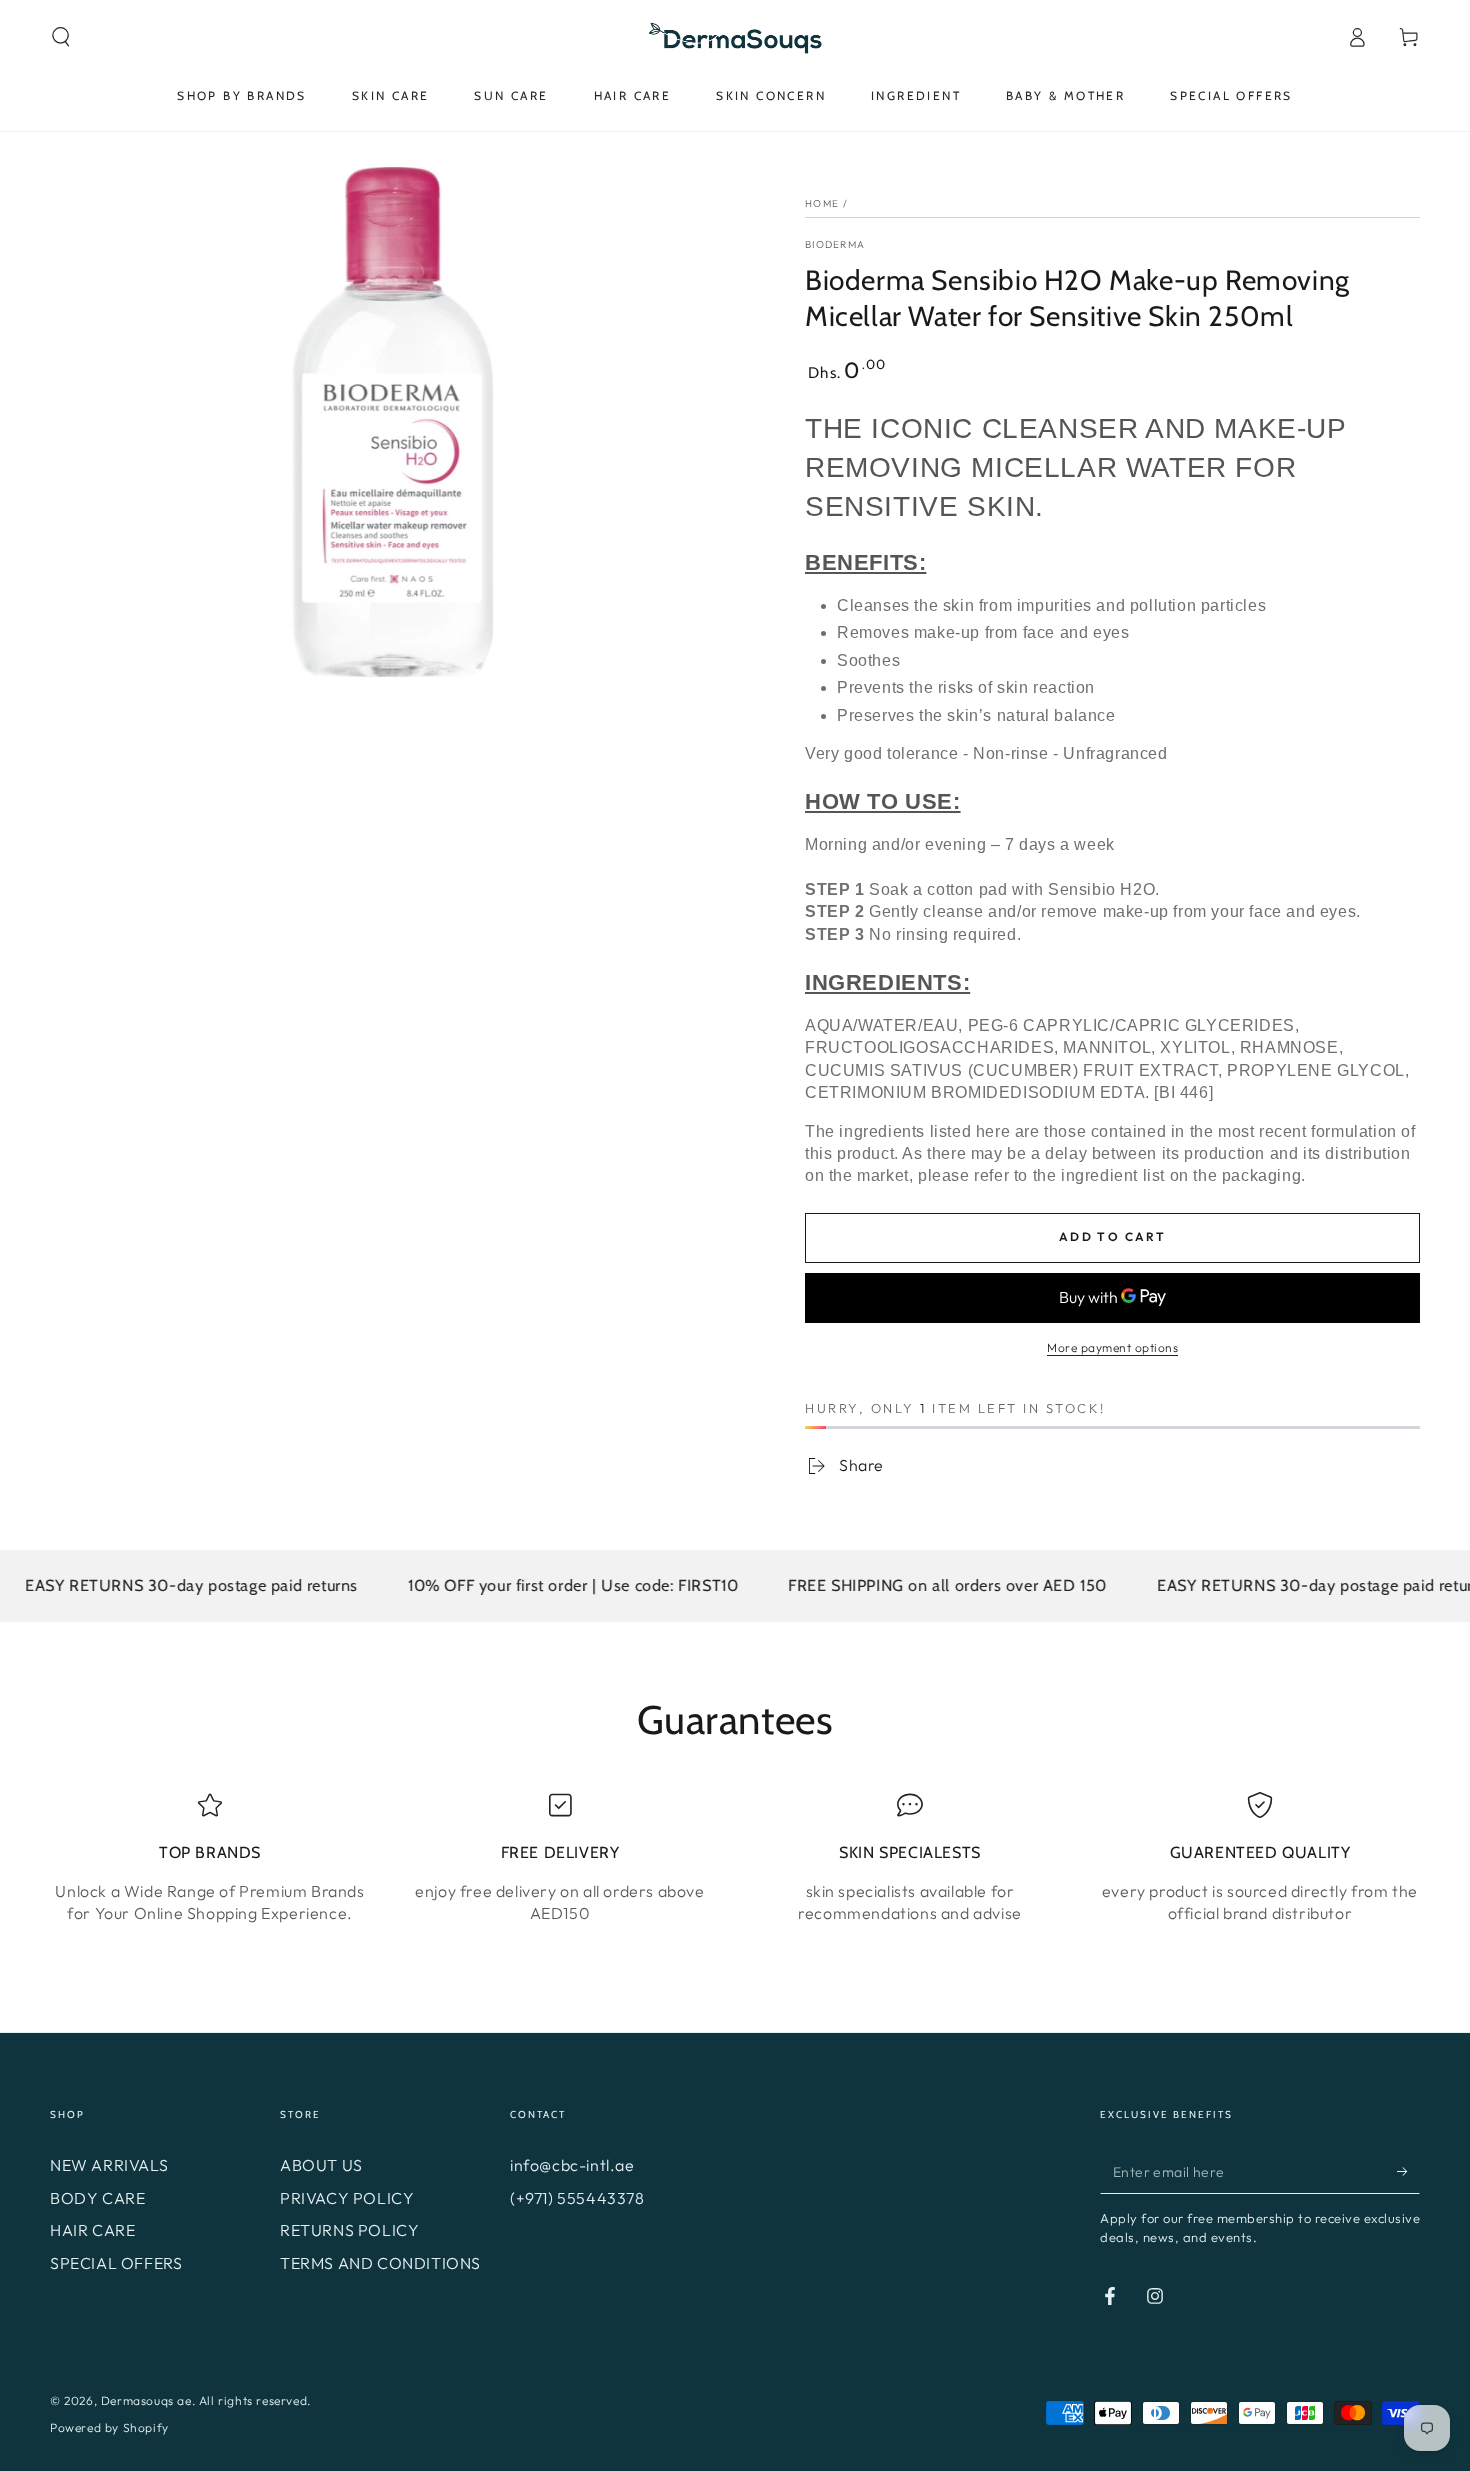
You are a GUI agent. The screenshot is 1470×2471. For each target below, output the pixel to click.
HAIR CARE (92, 2230)
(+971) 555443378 (577, 2198)
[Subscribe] (1408, 2171)
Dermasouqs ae (146, 2400)
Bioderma (835, 244)
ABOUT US (321, 2165)
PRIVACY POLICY (347, 2198)
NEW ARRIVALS (109, 2165)
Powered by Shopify (109, 2427)
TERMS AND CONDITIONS (380, 2263)
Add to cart (1112, 1236)
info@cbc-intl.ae (572, 2165)
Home (822, 203)
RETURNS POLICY (349, 2230)
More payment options (1112, 1347)
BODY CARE (97, 2198)
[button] (61, 37)
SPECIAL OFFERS (116, 2263)
